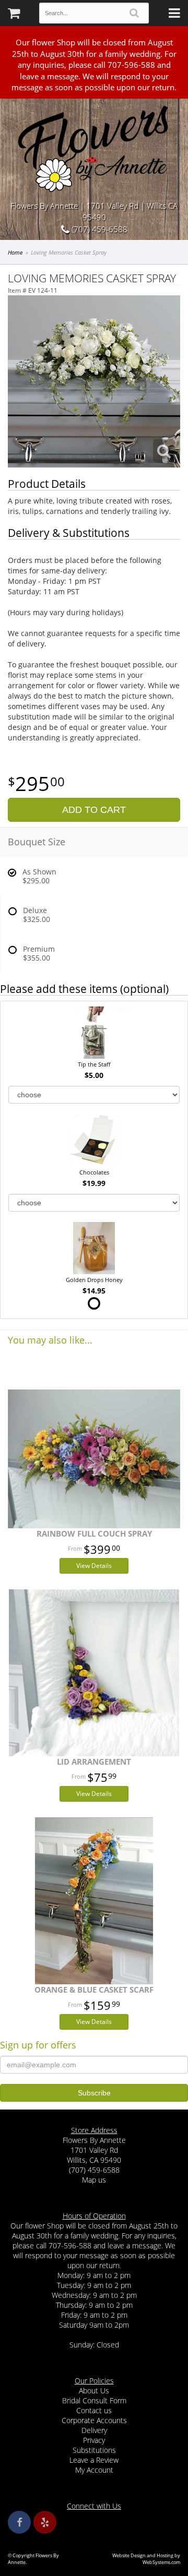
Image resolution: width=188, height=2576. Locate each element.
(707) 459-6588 (98, 229)
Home (15, 252)
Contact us (94, 2410)
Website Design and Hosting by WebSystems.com (146, 2559)
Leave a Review (94, 2460)
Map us (94, 2180)
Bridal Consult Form (94, 2400)
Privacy (94, 2440)
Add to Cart (94, 810)
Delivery (94, 2430)
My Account (94, 2470)
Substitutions (94, 2450)
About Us (94, 2391)
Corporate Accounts (94, 2420)
